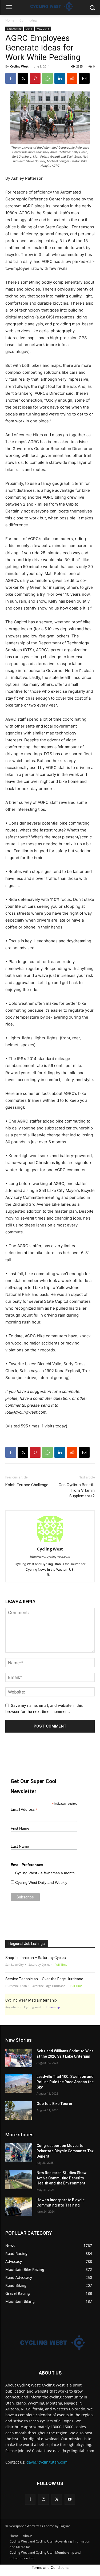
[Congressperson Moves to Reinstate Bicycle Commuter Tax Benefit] (19, 2153)
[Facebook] (11, 78)
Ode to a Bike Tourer (55, 2104)
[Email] (84, 78)
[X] (23, 78)
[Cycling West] (50, 2343)
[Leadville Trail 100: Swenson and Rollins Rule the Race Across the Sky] (19, 2083)
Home (10, 20)
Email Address (24, 1810)
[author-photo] (50, 1542)
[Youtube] (70, 2499)
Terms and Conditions (50, 2567)
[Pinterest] (35, 78)
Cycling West (19, 66)
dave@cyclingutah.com (47, 2462)
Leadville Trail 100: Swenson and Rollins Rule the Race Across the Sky (65, 2082)
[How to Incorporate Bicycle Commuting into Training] (19, 2207)
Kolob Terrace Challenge (27, 1485)
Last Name (20, 1846)
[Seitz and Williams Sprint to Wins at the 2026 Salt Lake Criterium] (19, 2058)
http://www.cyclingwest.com (50, 1557)
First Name (20, 1828)
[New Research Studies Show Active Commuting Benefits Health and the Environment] (19, 2180)
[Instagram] (43, 2499)
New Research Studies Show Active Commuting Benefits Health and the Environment (61, 2178)
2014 (29, 29)
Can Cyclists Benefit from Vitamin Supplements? (77, 1490)
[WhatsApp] (47, 78)
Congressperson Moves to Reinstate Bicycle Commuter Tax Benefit (65, 2151)
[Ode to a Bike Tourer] (19, 2111)
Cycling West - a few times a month (45, 1873)
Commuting (28, 20)
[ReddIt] (72, 78)
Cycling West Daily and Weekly (41, 1882)
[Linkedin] (60, 78)
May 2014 (43, 29)
